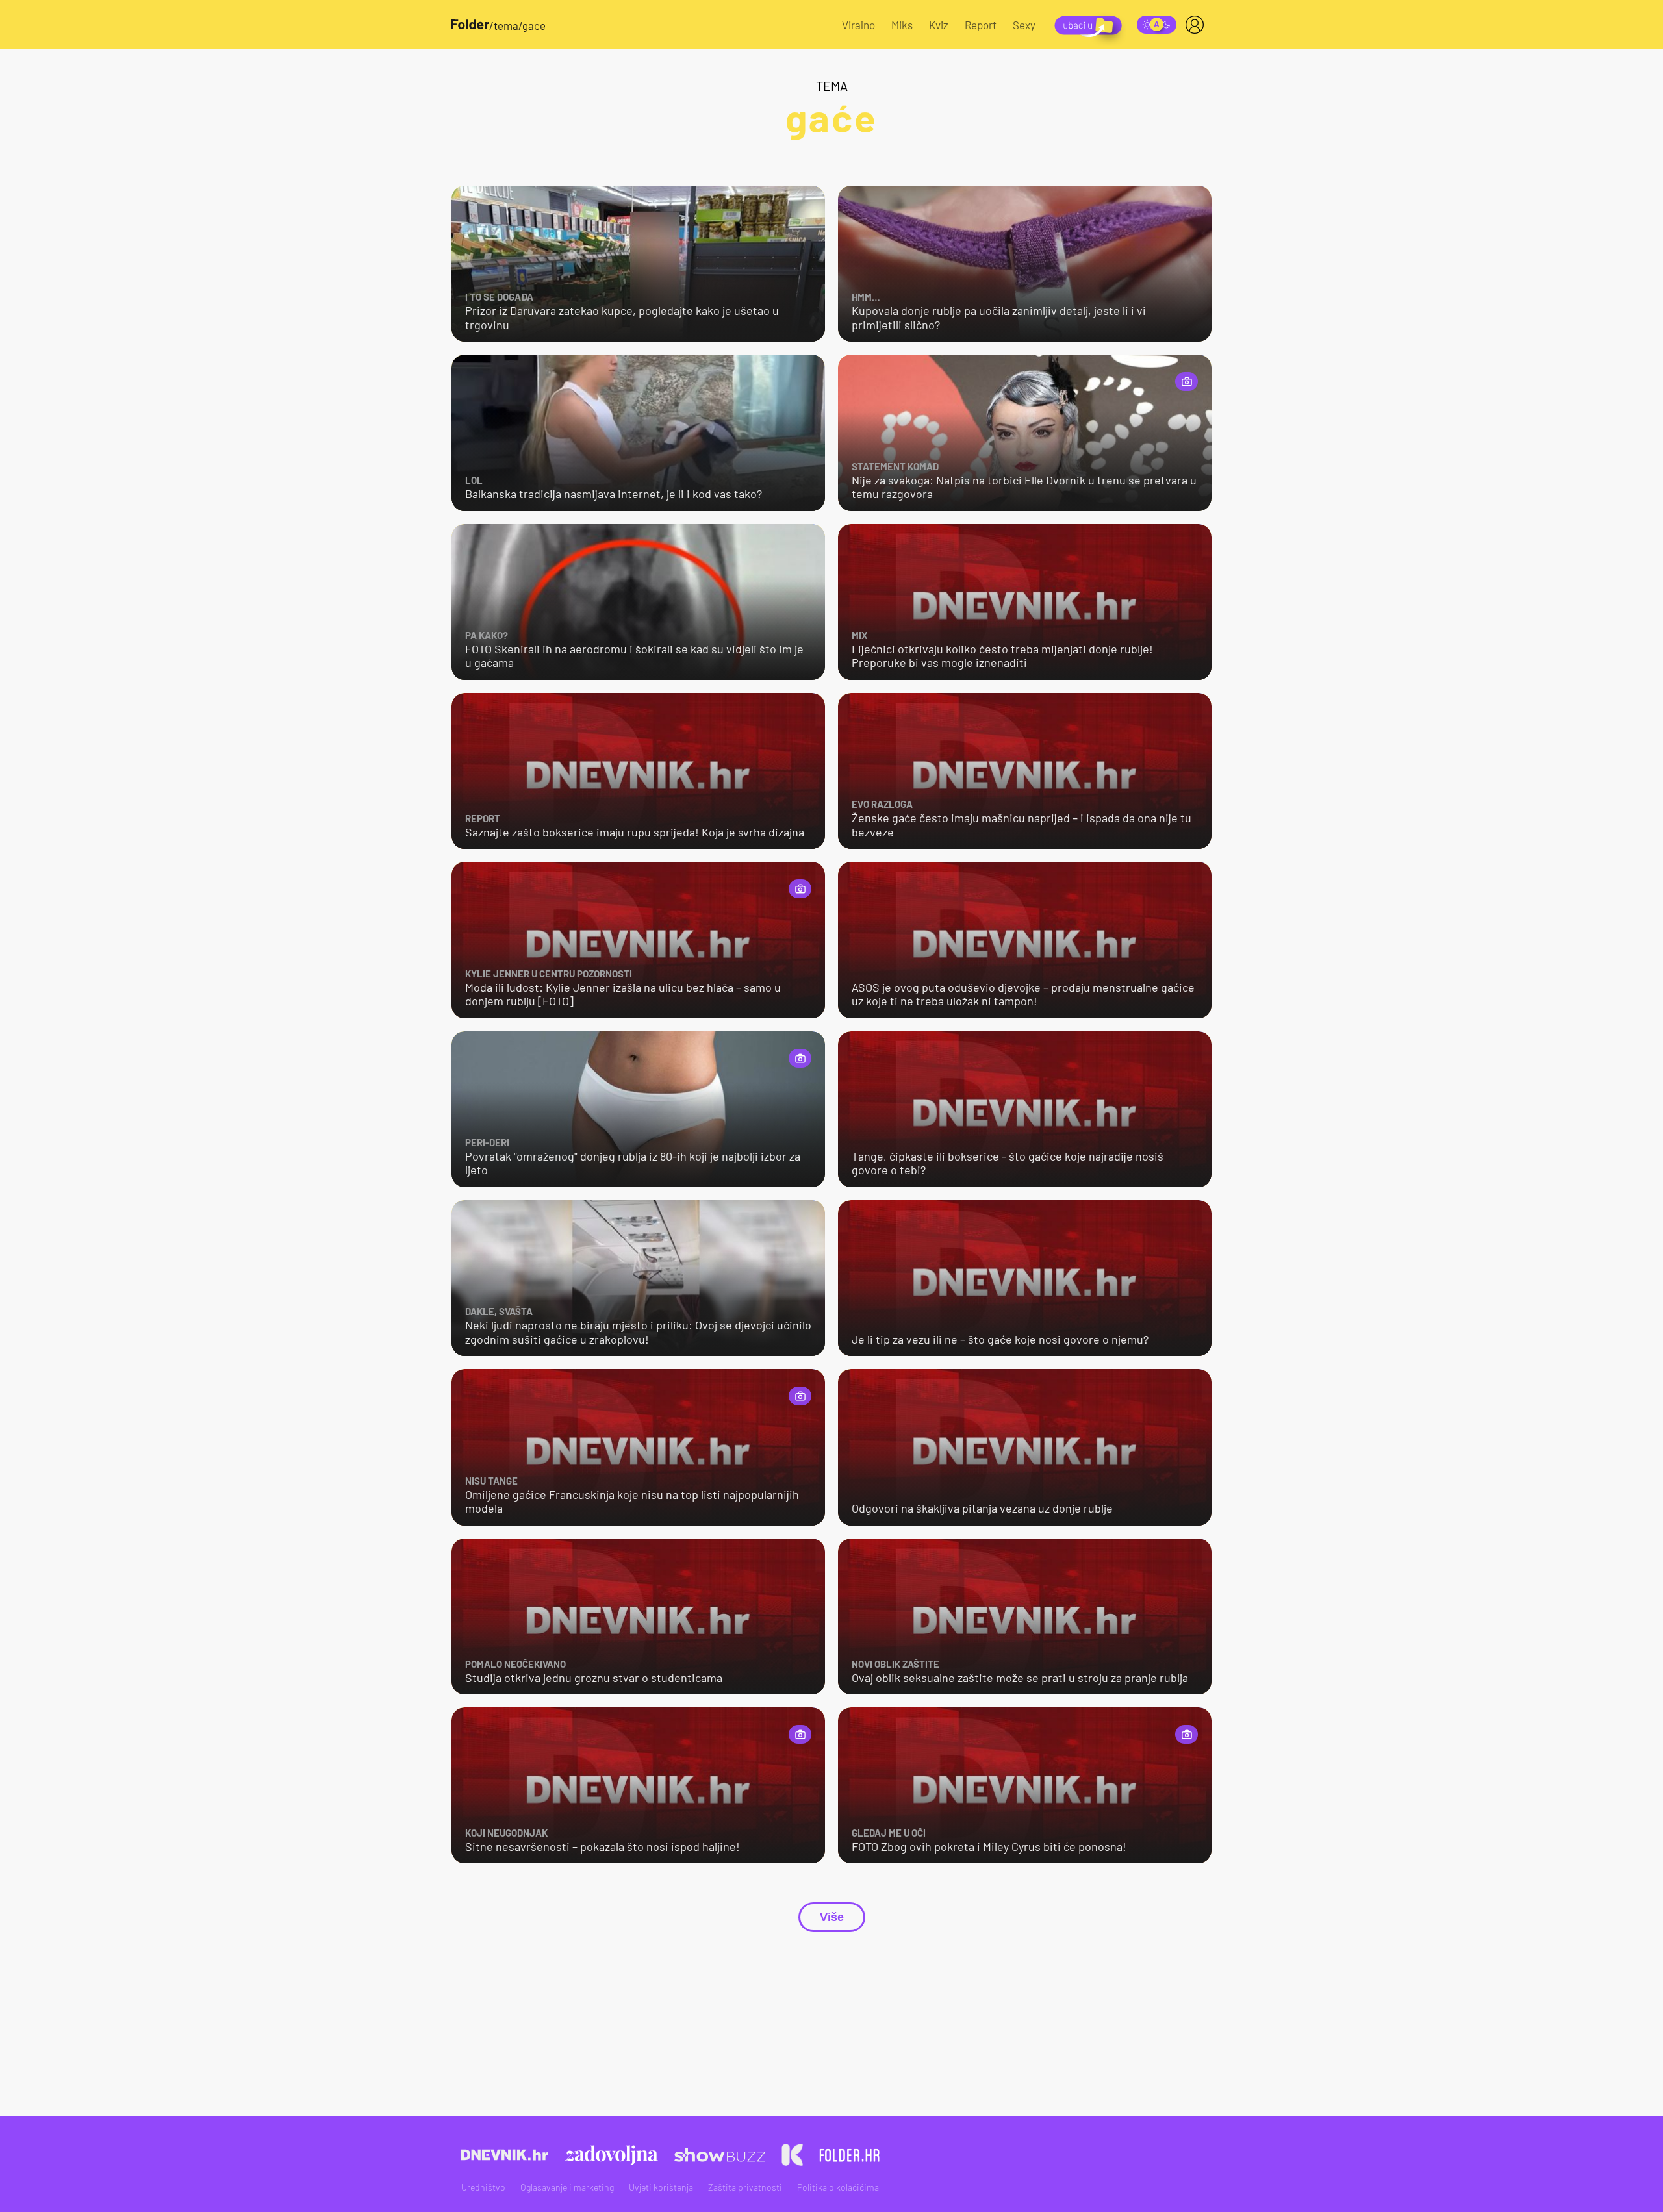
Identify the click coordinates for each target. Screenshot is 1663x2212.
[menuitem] (1197, 25)
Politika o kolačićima (838, 2187)
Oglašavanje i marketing (567, 2187)
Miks (902, 25)
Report (981, 25)
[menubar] (1197, 25)
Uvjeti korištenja (661, 2187)
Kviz (939, 25)
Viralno (858, 25)
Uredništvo (483, 2187)
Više (832, 1917)
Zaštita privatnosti (745, 2187)
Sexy (1024, 25)
